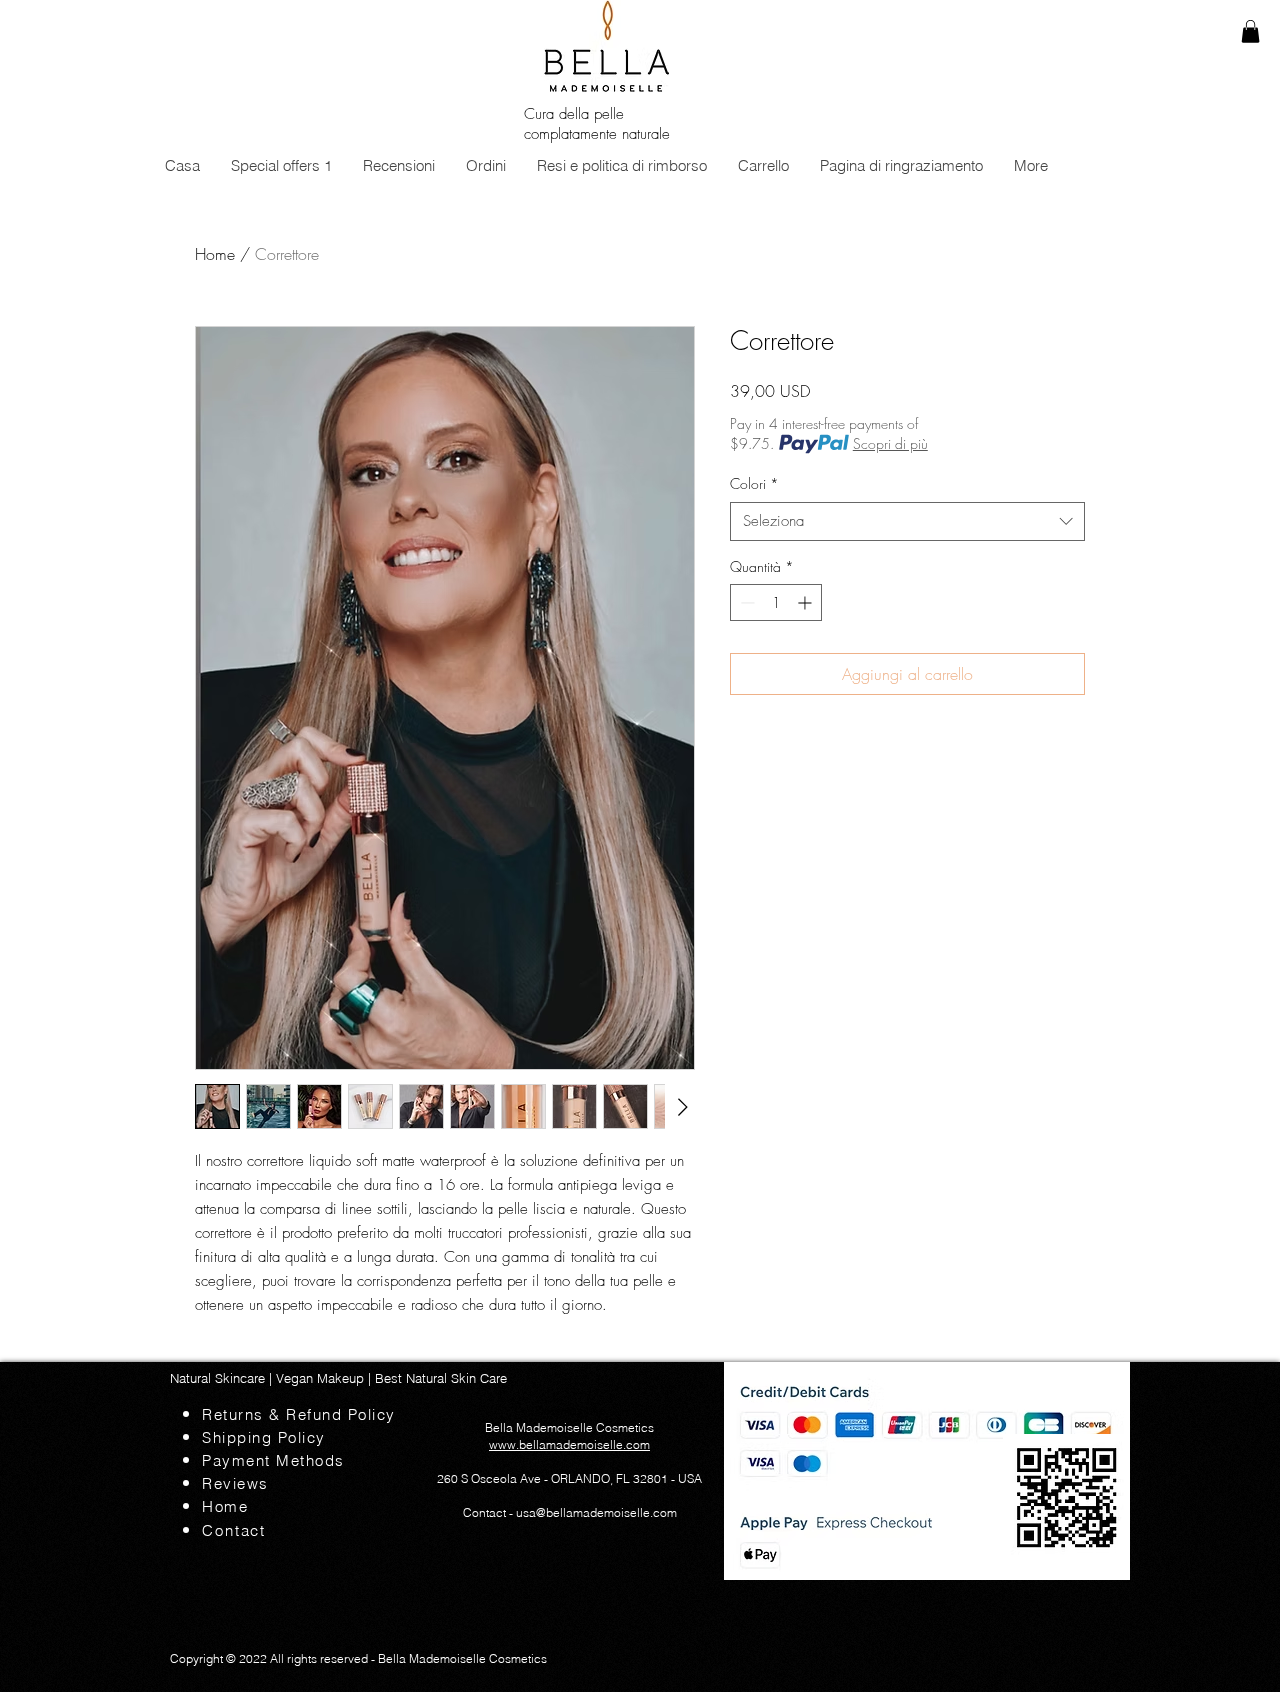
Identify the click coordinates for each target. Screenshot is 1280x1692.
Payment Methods (303, 1460)
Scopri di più (890, 443)
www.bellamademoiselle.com (569, 1444)
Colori (754, 483)
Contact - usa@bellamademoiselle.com (570, 1512)
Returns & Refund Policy (310, 1414)
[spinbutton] (776, 602)
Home (215, 254)
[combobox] (907, 521)
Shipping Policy (264, 1437)
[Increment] (806, 602)
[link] (1250, 31)
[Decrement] (745, 602)
